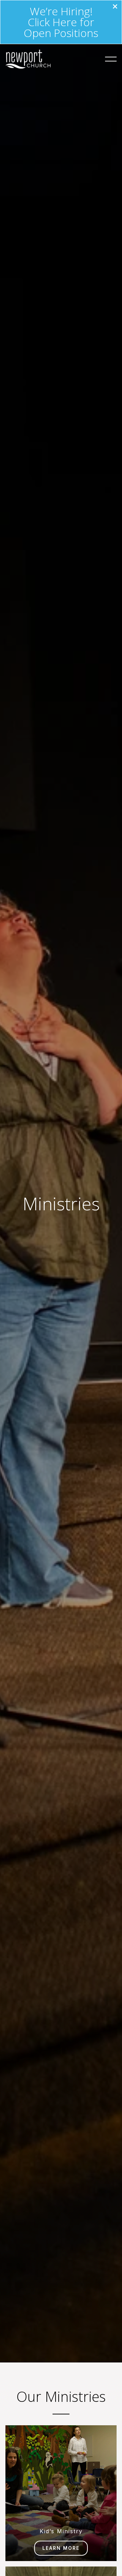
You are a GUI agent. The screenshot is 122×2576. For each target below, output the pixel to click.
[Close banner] (115, 7)
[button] (111, 59)
